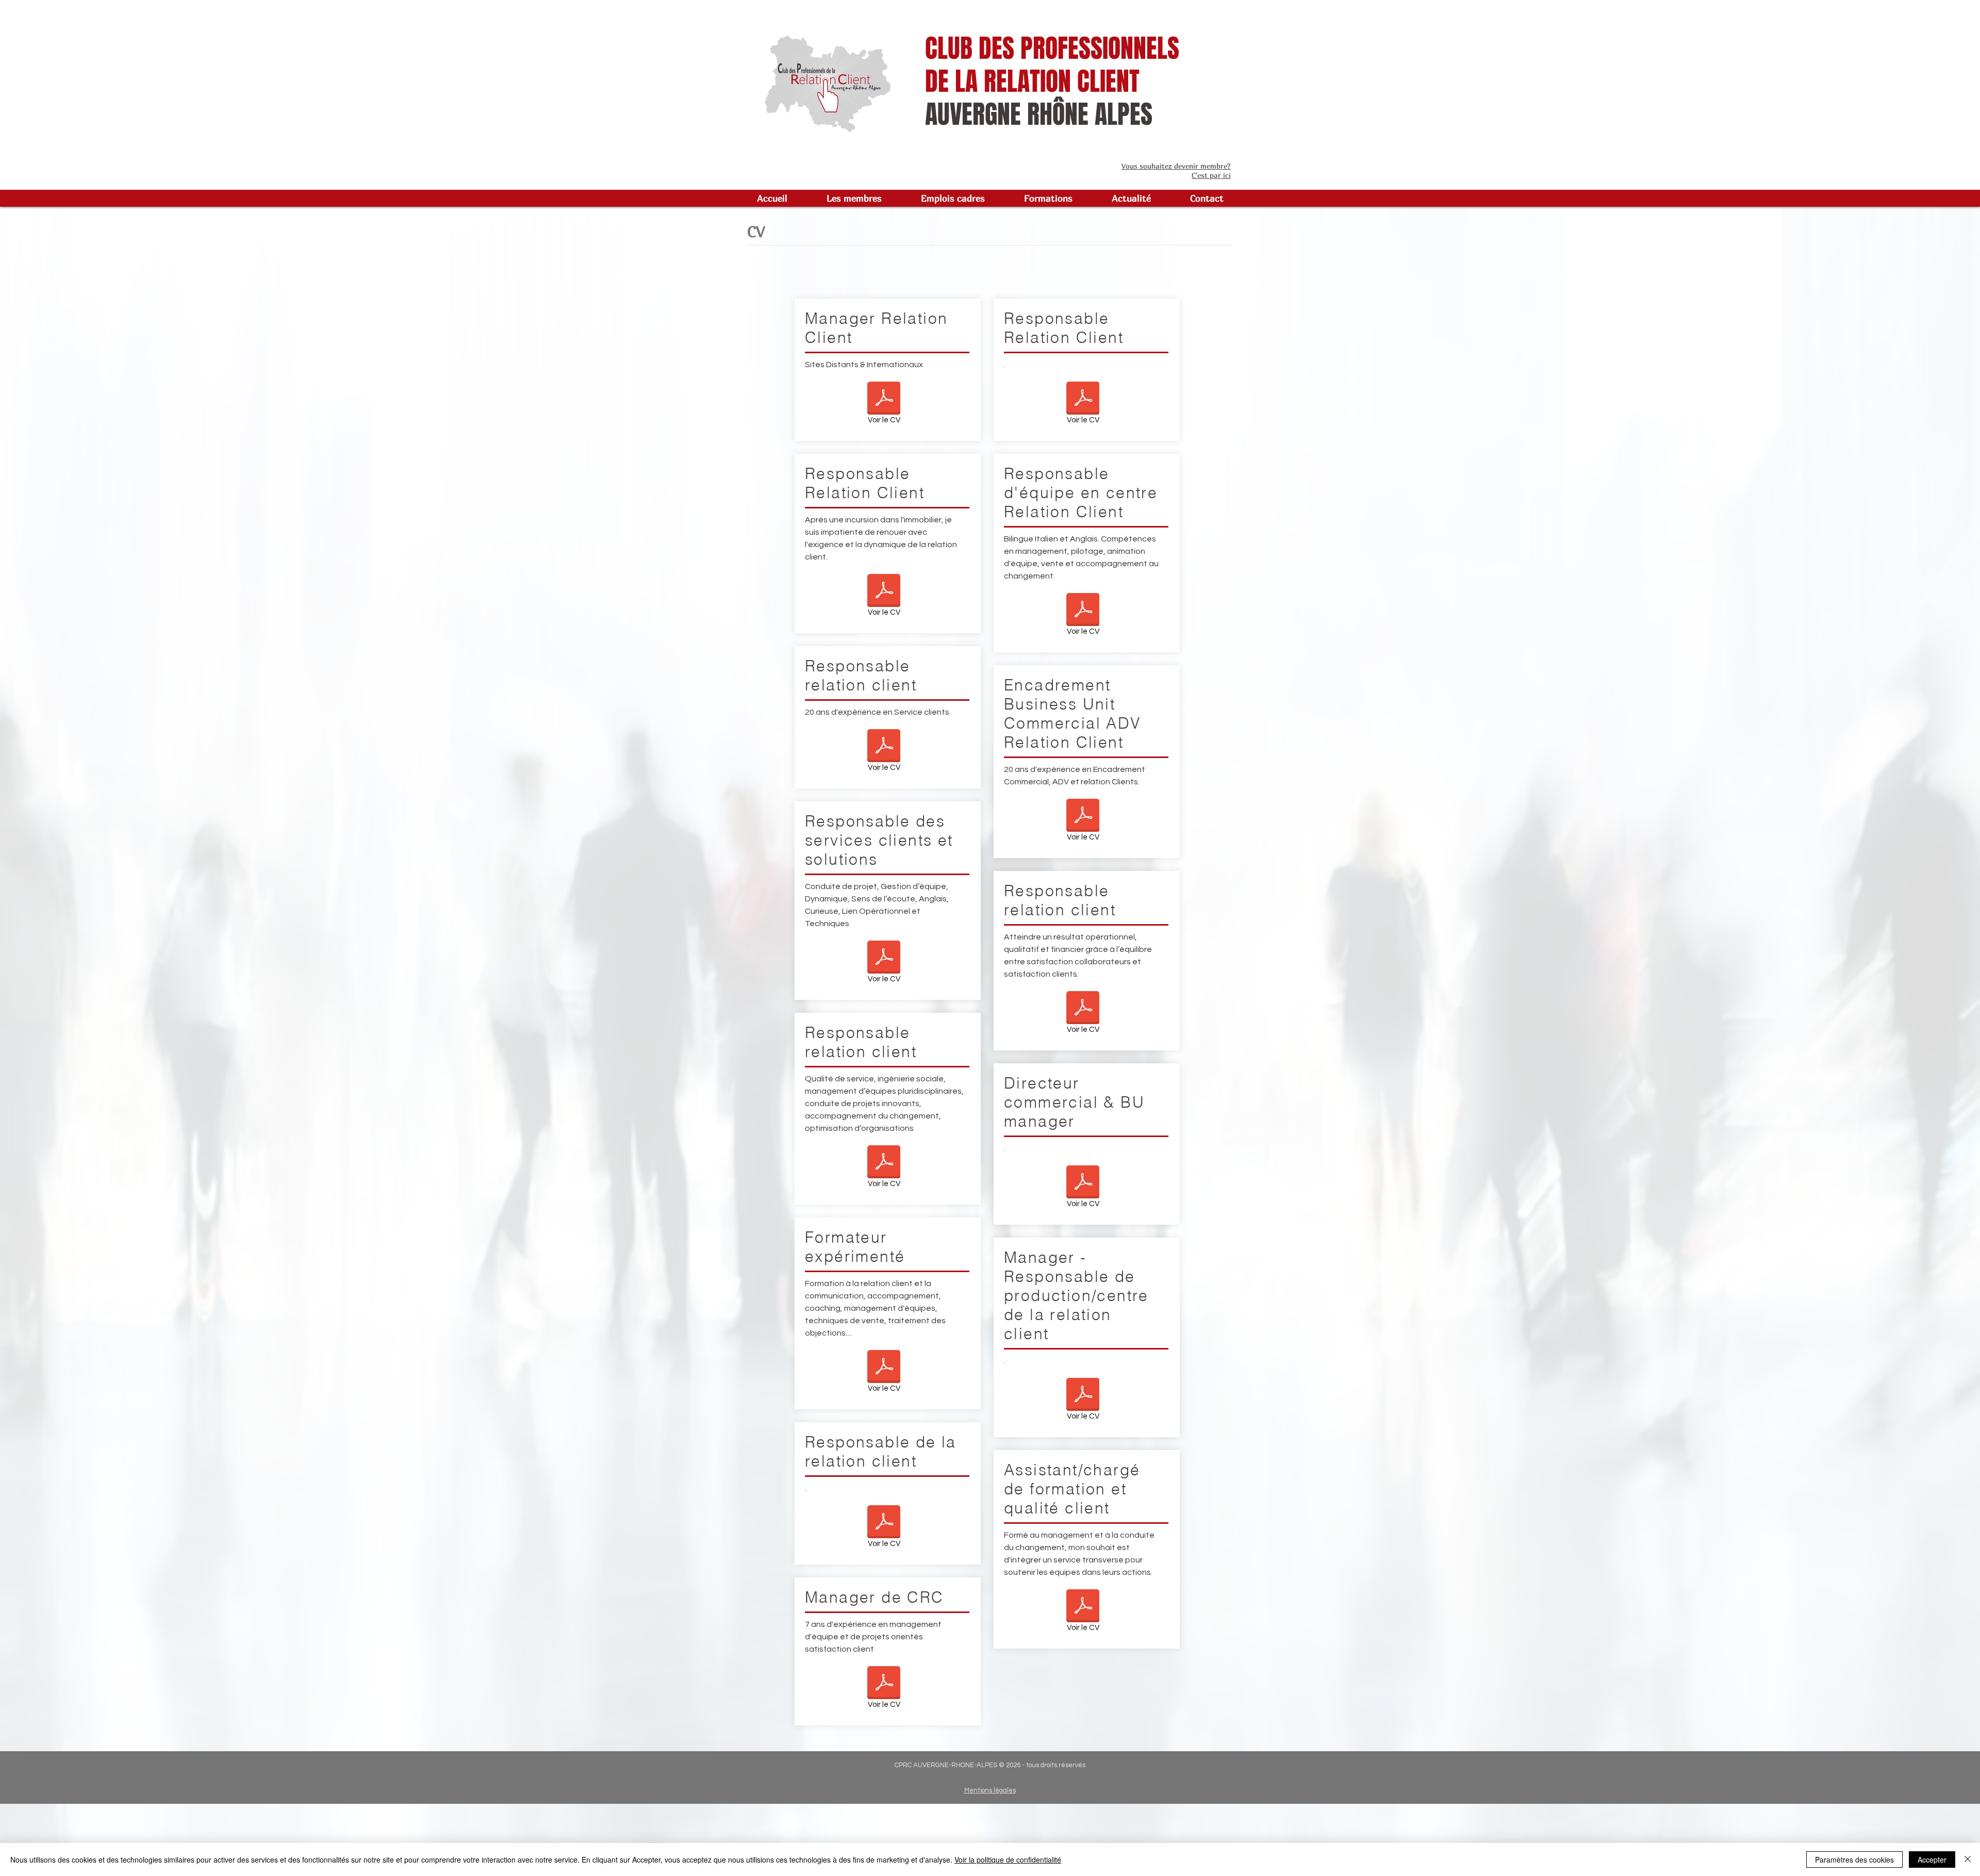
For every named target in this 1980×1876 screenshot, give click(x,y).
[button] (854, 198)
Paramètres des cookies (1854, 1859)
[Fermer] (1968, 1859)
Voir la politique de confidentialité (1008, 1859)
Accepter (1932, 1859)
